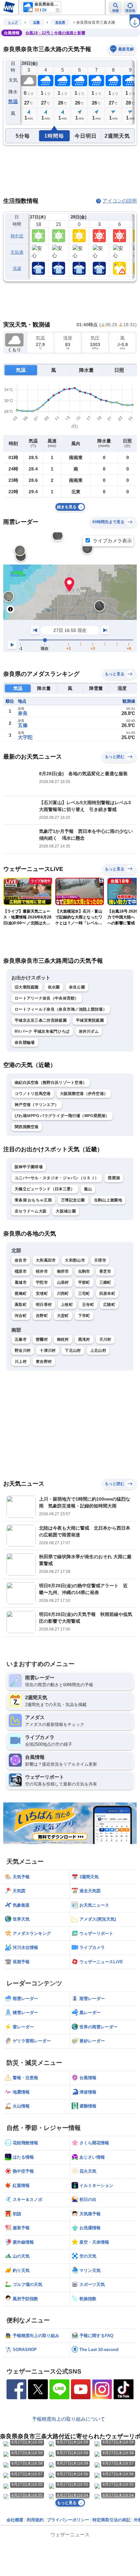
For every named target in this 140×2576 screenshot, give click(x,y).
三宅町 (84, 1294)
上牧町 (67, 1305)
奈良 (23, 713)
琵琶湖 (114, 1178)
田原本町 (107, 1294)
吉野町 (42, 1316)
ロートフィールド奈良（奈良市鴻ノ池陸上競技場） (61, 1009)
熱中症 (17, 236)
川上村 (21, 1362)
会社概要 (15, 2520)
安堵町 (42, 1294)
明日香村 (44, 1305)
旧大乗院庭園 (27, 987)
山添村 (63, 1282)
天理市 (100, 1260)
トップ (13, 22)
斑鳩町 (21, 1294)
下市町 (84, 1316)
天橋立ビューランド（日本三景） (45, 1189)
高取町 (21, 1305)
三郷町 (105, 1282)
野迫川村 (23, 1351)
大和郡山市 (75, 1260)
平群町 (84, 1282)
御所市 (63, 1271)
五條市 (21, 1339)
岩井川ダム (89, 1031)
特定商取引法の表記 (112, 2520)
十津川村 (48, 1351)
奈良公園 (77, 987)
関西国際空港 (27, 1127)
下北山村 (73, 1351)
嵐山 (88, 1189)
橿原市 (21, 1271)
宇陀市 (42, 1282)
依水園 (54, 987)
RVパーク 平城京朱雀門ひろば (42, 1031)
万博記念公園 (73, 1200)
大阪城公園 (66, 1211)
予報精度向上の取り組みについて (69, 2419)
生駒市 (84, 1271)
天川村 (105, 1339)
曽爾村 (42, 1339)
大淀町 (63, 1316)
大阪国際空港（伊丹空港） (84, 1094)
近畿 (36, 22)
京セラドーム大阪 (31, 1211)
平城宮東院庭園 (90, 1020)
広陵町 (109, 1305)
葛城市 (21, 1282)
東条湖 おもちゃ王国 (33, 1200)
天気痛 (17, 252)
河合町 (21, 1316)
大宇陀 (25, 737)
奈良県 (60, 22)
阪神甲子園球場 (29, 1167)
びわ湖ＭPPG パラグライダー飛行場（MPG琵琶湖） (62, 1116)
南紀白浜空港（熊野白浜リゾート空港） (51, 1083)
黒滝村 (84, 1339)
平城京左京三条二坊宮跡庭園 (41, 1020)
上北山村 (98, 1351)
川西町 (63, 1294)
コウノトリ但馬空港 (33, 1094)
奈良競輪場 (25, 1043)
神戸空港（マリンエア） (37, 1105)
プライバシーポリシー (68, 2520)
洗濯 (17, 268)
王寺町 (88, 1305)
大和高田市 (46, 1260)
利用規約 (35, 2520)
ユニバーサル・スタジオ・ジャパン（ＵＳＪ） (57, 1178)
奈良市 (21, 1260)
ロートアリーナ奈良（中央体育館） (47, 998)
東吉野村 (44, 1362)
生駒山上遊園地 (108, 1200)
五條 (23, 725)
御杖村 (63, 1339)
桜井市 (42, 1271)
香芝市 (105, 1271)
